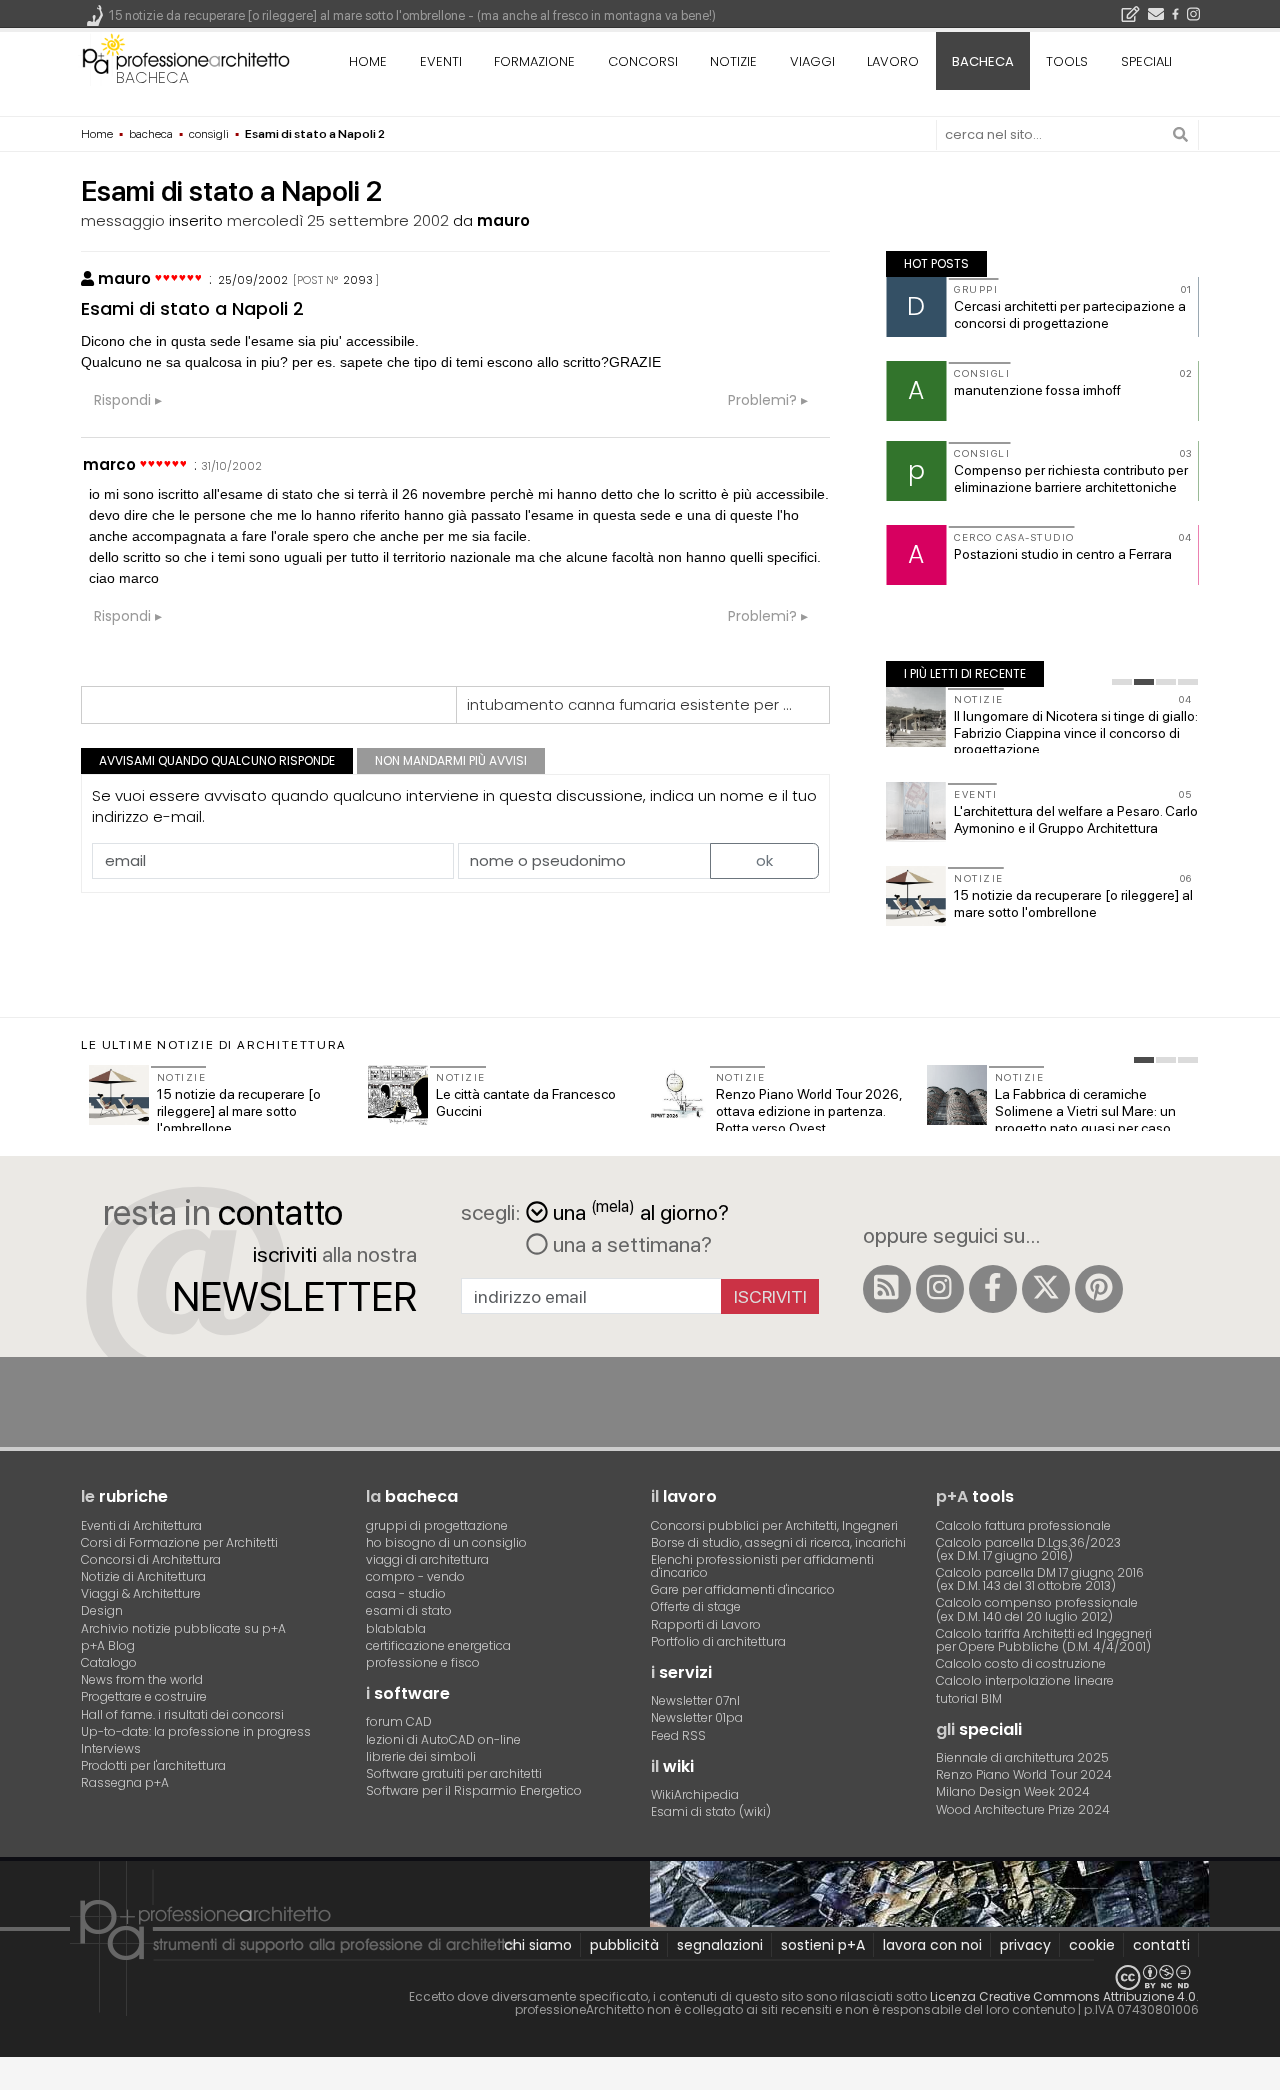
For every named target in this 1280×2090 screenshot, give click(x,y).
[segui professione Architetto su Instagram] (940, 1289)
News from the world (142, 1679)
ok (764, 860)
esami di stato (409, 1610)
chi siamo (538, 1945)
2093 (358, 280)
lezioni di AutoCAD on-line (443, 1739)
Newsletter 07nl (695, 1700)
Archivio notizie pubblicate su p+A (183, 1628)
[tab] (1122, 682)
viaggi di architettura (427, 1559)
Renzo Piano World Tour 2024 (1024, 1774)
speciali (1146, 61)
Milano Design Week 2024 (1013, 1791)
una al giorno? (641, 1210)
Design (102, 1610)
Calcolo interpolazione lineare (1025, 1680)
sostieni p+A (823, 1945)
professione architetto (186, 59)
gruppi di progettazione (437, 1525)
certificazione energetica (438, 1645)
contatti (1161, 1945)
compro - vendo (415, 1576)
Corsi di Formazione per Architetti (179, 1542)
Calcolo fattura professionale (1023, 1525)
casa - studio (406, 1593)
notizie (733, 61)
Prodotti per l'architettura (153, 1765)
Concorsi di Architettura (151, 1559)
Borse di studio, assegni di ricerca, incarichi (778, 1542)
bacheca (152, 77)
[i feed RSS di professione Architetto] (887, 1289)
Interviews (111, 1748)
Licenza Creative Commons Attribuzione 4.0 (1063, 1996)
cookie (1092, 1945)
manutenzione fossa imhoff (1037, 390)
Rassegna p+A (125, 1782)
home (368, 61)
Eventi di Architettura (141, 1525)
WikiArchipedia (695, 1794)
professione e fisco (423, 1662)
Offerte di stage (696, 1606)
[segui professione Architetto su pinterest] (1099, 1289)
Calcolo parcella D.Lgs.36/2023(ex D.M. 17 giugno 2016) (1028, 1549)
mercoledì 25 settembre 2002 (338, 220)
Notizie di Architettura (143, 1576)
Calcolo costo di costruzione (1021, 1663)
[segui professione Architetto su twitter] (1046, 1289)
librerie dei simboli (421, 1756)
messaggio (123, 220)
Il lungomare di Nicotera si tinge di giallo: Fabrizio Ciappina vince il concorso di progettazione (1076, 733)
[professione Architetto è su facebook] (993, 1289)
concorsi (643, 61)
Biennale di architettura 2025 (1022, 1757)
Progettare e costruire (144, 1696)
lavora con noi (932, 1945)
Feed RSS (678, 1735)
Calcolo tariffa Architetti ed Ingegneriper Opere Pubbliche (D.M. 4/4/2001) (1044, 1640)
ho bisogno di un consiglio (446, 1542)
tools (1067, 61)
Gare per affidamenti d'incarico (743, 1589)
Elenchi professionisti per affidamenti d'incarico (762, 1566)
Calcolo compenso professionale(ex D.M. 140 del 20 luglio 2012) (1037, 1609)
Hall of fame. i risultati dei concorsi (182, 1714)
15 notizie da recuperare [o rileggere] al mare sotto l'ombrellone (1073, 903)
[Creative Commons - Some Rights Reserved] (640, 1977)
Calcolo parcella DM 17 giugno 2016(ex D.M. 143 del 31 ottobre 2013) (1040, 1579)
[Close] (12, 2080)
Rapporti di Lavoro (706, 1624)
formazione (534, 61)
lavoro (893, 61)
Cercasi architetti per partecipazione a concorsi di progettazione (1070, 314)
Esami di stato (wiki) (711, 1811)
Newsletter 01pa (697, 1717)
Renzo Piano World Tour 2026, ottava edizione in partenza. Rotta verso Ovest (809, 1111)
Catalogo (109, 1662)
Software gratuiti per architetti (454, 1773)
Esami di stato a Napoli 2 (192, 308)
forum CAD (399, 1721)
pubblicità (624, 1945)
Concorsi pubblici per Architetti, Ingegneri (774, 1525)
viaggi (812, 61)
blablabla (396, 1628)
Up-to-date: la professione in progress (196, 1731)
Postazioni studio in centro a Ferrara (1063, 554)
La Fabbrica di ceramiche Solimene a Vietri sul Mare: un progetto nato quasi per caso (1085, 1111)
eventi (441, 61)
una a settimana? (630, 1244)
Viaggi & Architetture (141, 1593)
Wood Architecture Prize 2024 (1023, 1809)
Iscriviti (770, 1296)
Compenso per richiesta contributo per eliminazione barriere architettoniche (1071, 478)
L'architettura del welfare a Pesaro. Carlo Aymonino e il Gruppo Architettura (1076, 819)
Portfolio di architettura (718, 1641)
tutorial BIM (969, 1698)
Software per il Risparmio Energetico (474, 1790)
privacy (1025, 1945)
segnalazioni (720, 1945)
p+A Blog (108, 1645)
